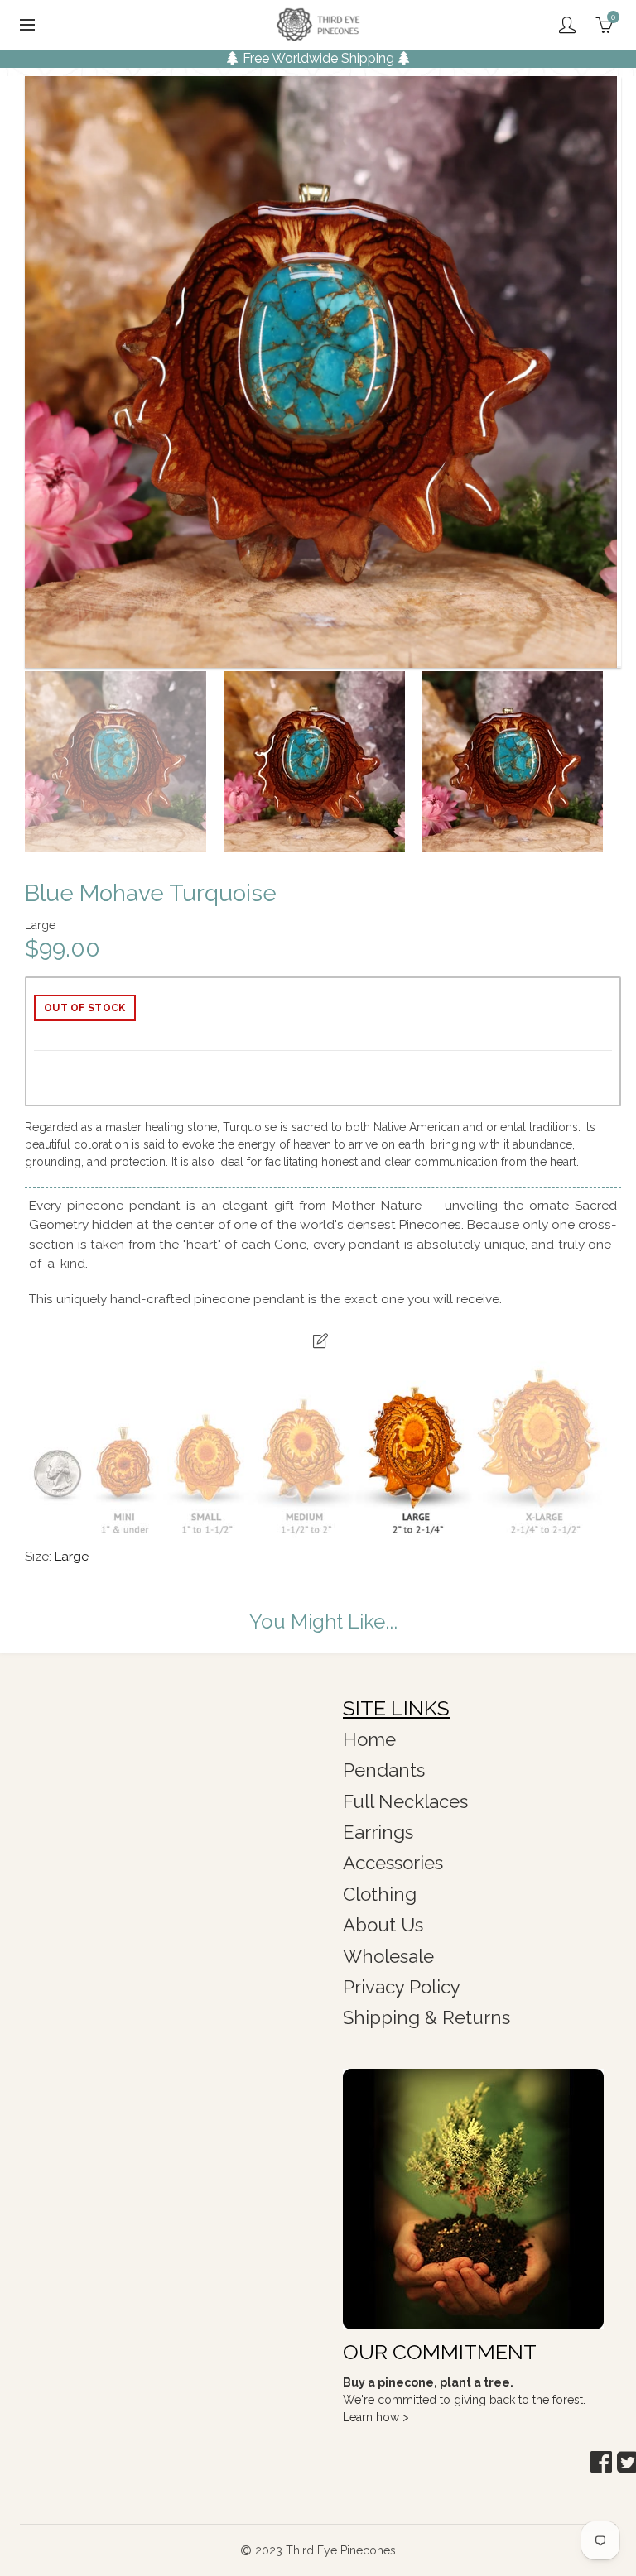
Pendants (384, 1770)
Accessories (393, 1863)
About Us (383, 1925)
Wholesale (388, 1956)
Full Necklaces (405, 1801)
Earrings (378, 1832)
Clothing (380, 1894)
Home (369, 1739)
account (567, 25)
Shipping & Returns (426, 2017)
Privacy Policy (402, 1987)
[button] (601, 2462)
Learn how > (376, 2417)
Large (72, 1557)
